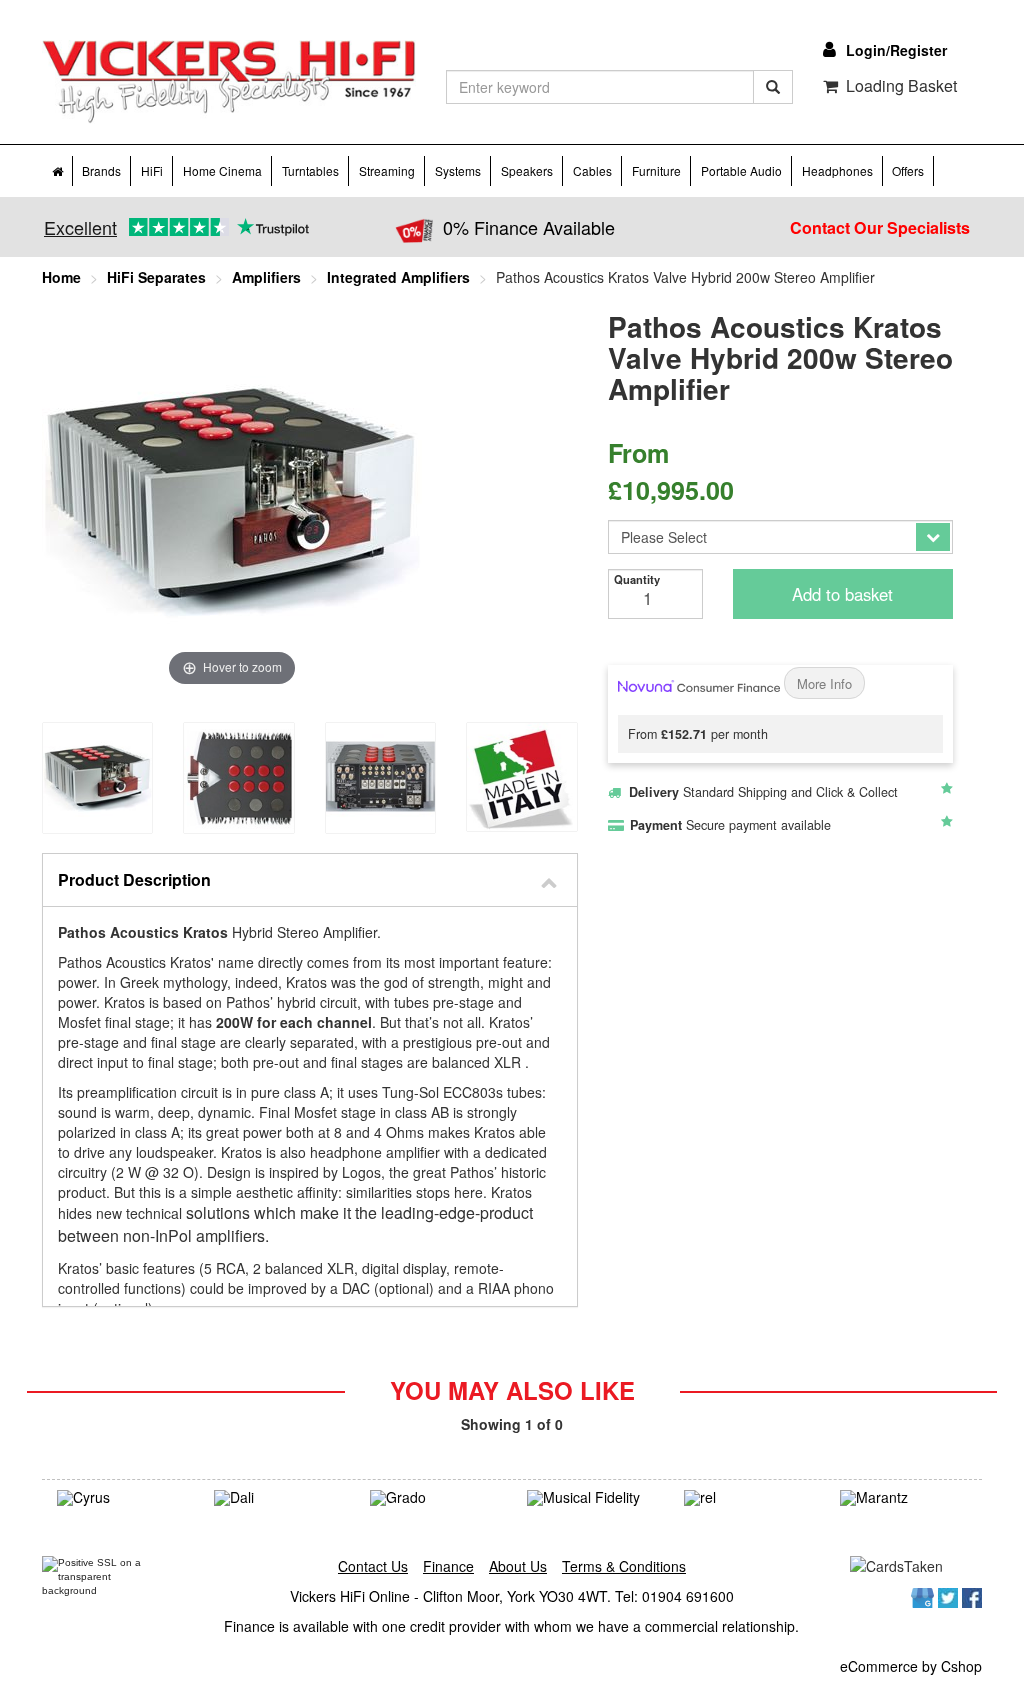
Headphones (837, 170)
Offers (908, 170)
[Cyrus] (120, 1498)
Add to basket (842, 594)
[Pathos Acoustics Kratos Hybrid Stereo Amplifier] (97, 777)
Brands (101, 170)
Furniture (656, 170)
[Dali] (277, 1498)
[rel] (747, 1498)
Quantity (637, 579)
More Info (824, 683)
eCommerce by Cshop (911, 1666)
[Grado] (433, 1498)
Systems (458, 170)
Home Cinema (222, 170)
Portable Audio (741, 170)
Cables (592, 170)
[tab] (310, 880)
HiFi (152, 170)
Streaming (387, 170)
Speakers (527, 170)
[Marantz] (903, 1498)
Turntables (310, 170)
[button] (310, 880)
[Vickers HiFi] (229, 82)
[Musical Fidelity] (590, 1498)
